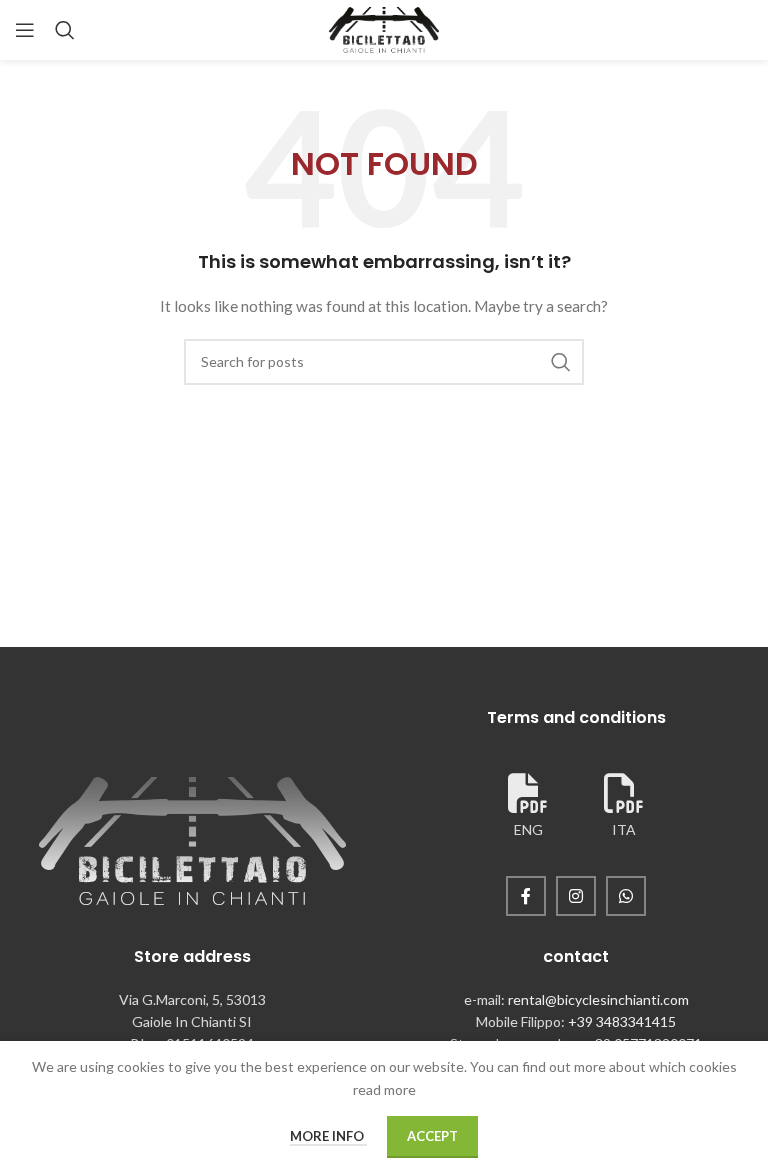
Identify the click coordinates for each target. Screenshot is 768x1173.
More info (328, 1136)
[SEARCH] (561, 362)
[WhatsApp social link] (626, 896)
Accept (432, 1136)
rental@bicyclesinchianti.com (598, 999)
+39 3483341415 (622, 1021)
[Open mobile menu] (25, 30)
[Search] (65, 30)
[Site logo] (384, 28)
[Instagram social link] (576, 896)
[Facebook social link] (526, 896)
